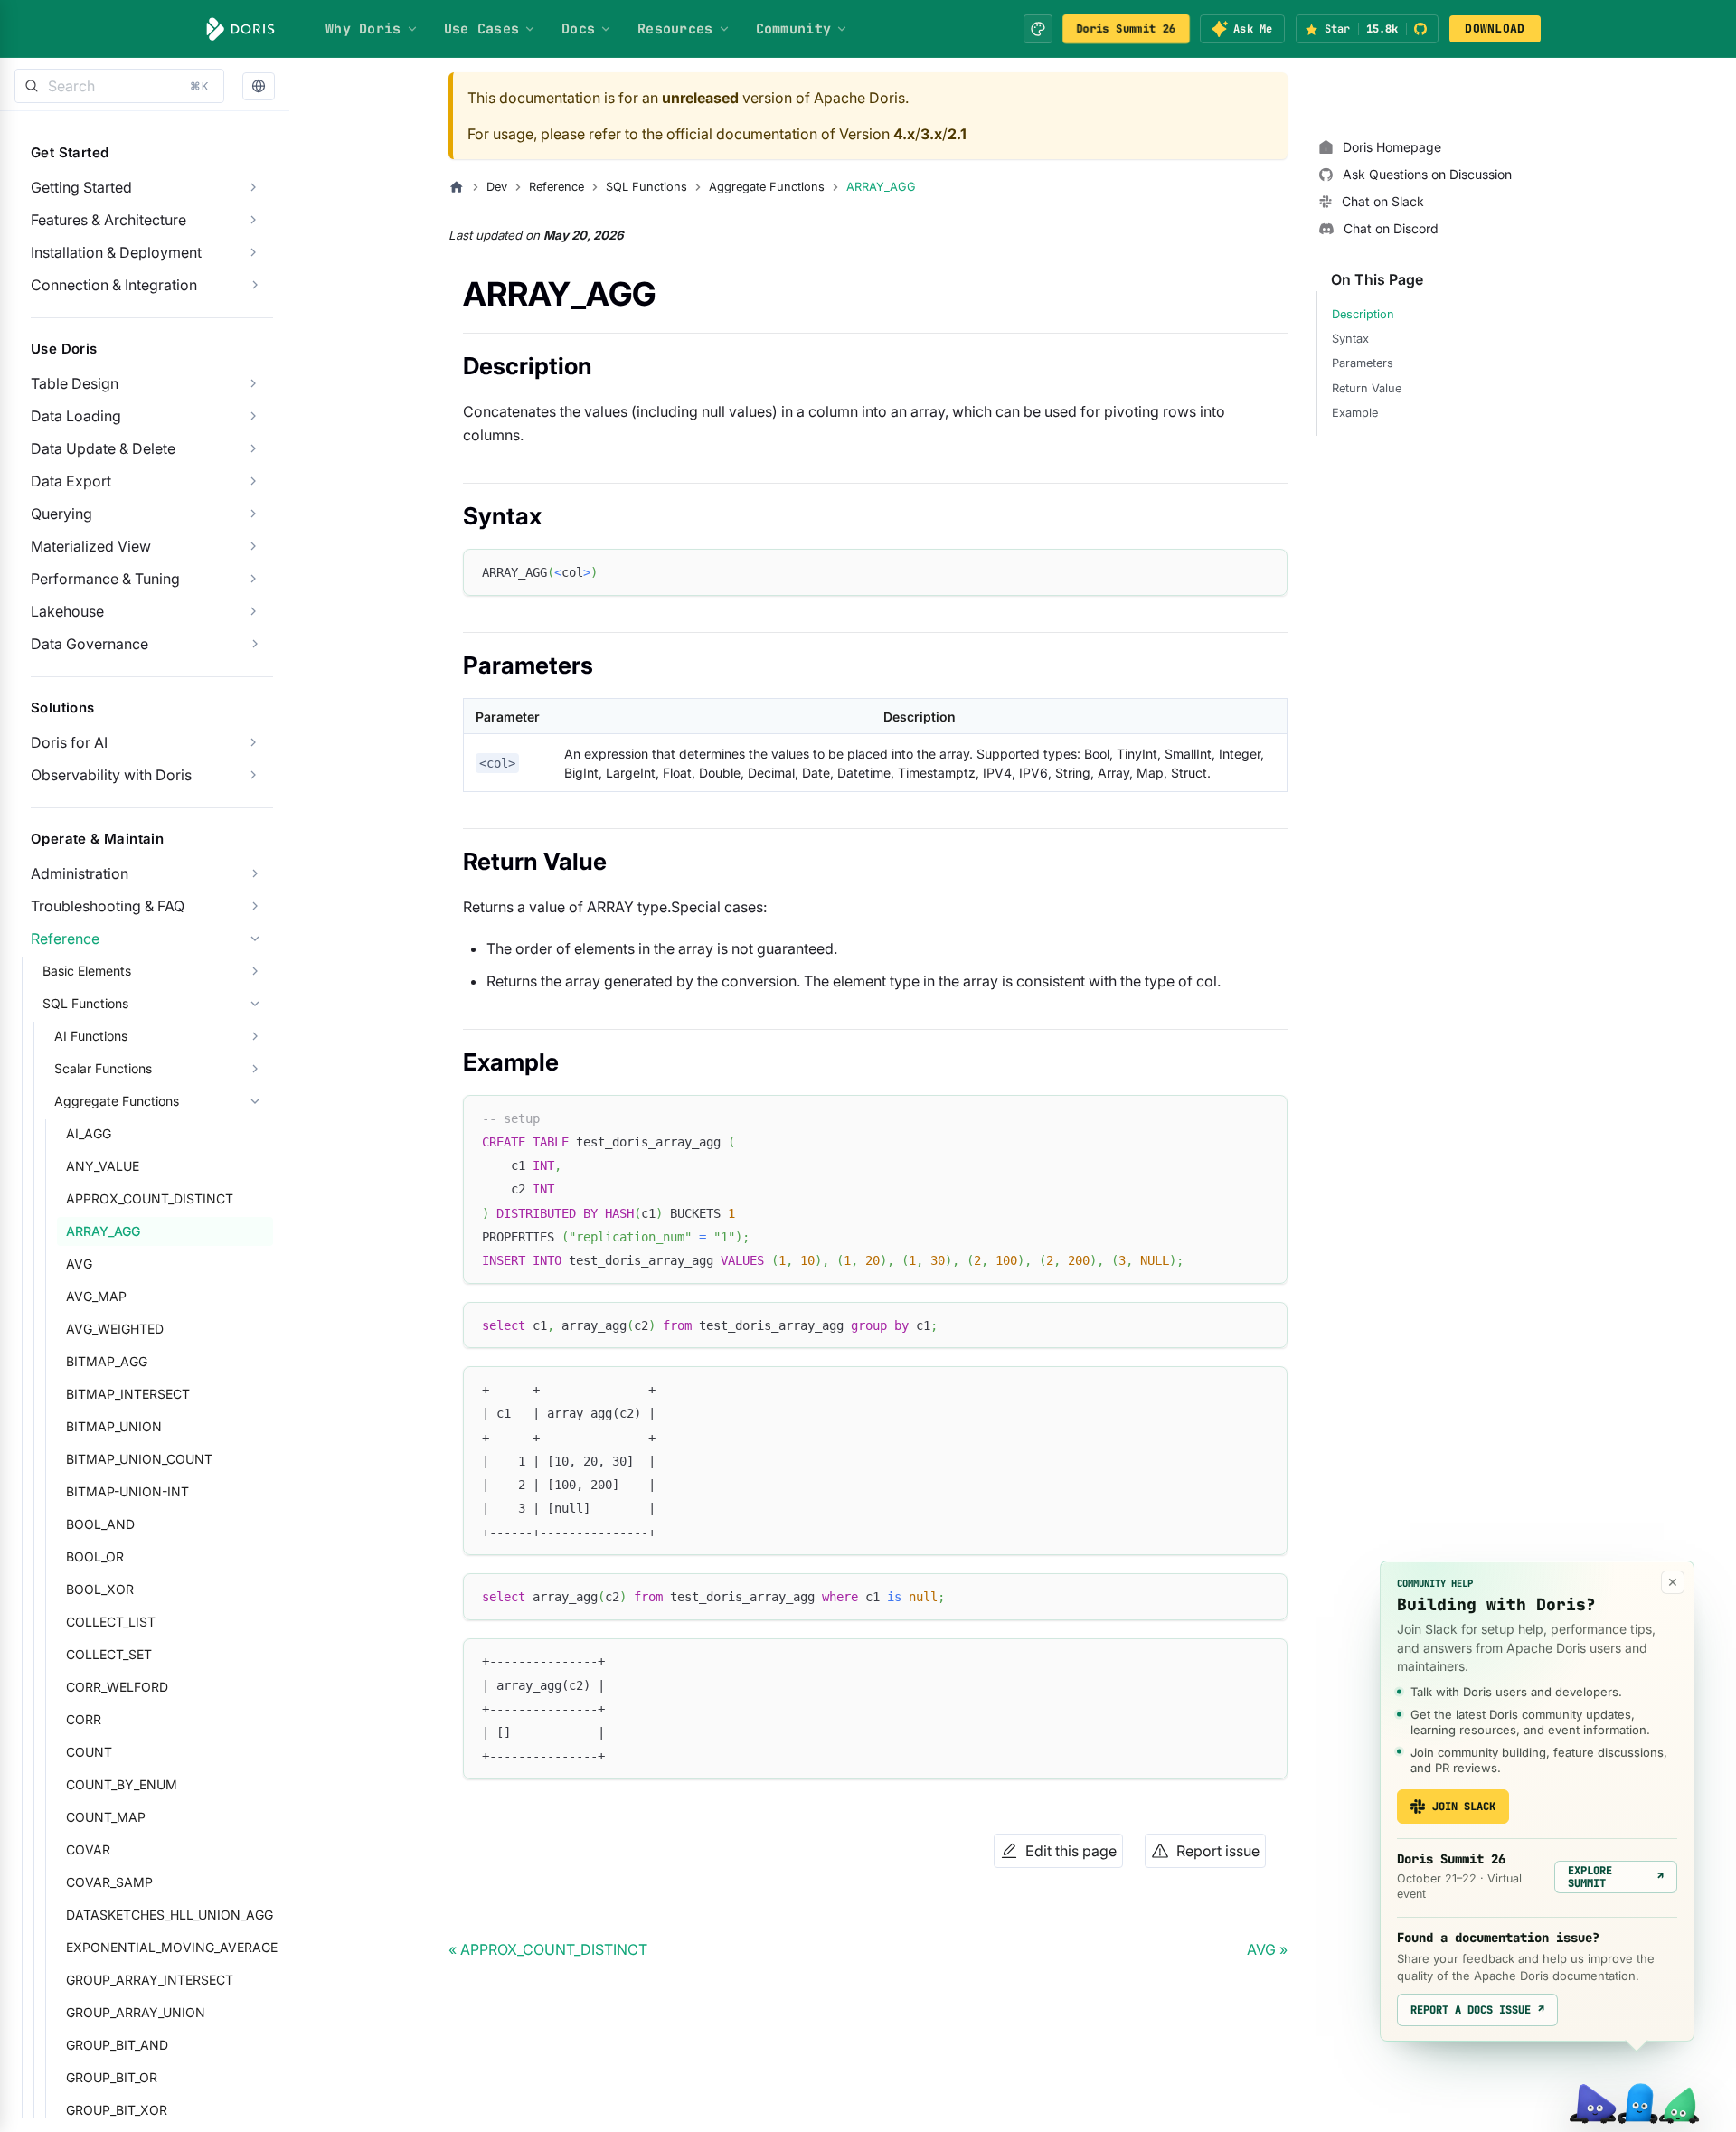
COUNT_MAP (106, 1817)
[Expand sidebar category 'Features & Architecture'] (253, 220)
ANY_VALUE (103, 1166)
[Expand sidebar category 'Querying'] (253, 514)
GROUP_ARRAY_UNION (136, 2012)
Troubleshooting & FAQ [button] (108, 906)
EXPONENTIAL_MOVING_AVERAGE (170, 1947)
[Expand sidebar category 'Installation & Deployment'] (253, 252)
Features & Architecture (108, 220)
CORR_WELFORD (117, 1687)
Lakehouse (67, 611)
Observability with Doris (111, 775)
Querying (61, 514)
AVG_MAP (96, 1296)
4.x (904, 134)
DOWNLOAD (1495, 28)
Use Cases (482, 29)
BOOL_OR (95, 1557)
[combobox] (119, 86)
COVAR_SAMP (109, 1882)
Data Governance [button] (90, 644)
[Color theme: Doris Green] (1038, 29)
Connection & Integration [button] (114, 285)
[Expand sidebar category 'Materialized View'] (253, 546)
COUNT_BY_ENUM (122, 1784)
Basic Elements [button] (87, 971)
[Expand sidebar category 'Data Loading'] (253, 416)
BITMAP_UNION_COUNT (139, 1459)
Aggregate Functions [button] (117, 1101)
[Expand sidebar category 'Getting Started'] (253, 187)
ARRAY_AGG (103, 1231)
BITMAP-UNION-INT (127, 1491)
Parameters (1363, 363)
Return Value (1367, 388)
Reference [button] (65, 939)
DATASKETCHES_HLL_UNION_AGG (170, 1915)
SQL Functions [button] (85, 1003)
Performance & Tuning (105, 579)
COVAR (88, 1849)
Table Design (75, 383)
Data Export (71, 481)
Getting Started (81, 187)
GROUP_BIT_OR (112, 2077)
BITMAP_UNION (114, 1426)
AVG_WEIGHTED (115, 1329)
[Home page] (457, 187)
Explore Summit (1616, 1877)
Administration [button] (80, 873)
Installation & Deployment (116, 252)
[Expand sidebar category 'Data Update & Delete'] (253, 448)
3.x (931, 134)
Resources (675, 29)
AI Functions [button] (91, 1036)
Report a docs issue (1477, 2010)
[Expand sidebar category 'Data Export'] (253, 481)
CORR (84, 1719)
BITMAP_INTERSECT (128, 1394)
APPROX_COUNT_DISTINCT (150, 1198)
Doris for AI (69, 742)
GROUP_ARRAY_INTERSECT (150, 1980)
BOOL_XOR (100, 1589)
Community (794, 29)
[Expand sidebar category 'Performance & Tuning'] (253, 579)
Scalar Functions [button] (103, 1068)
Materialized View (91, 546)
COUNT (89, 1752)
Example (1355, 413)
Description (1363, 314)
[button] (259, 86)
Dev (497, 187)
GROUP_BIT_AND (117, 2045)
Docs (578, 29)
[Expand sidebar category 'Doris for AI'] (253, 742)
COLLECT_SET (109, 1654)
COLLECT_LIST (111, 1622)
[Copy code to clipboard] (1265, 571)
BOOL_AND (100, 1524)
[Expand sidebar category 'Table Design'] (253, 383)
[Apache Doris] (241, 29)
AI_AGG (89, 1133)
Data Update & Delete (103, 448)
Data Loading (76, 416)
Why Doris (363, 29)
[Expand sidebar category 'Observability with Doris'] (253, 775)
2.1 (957, 134)
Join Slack (1464, 1807)
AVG (79, 1264)
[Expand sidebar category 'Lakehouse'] (253, 611)
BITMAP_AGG (107, 1361)
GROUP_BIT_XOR (117, 2110)
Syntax (1350, 339)
